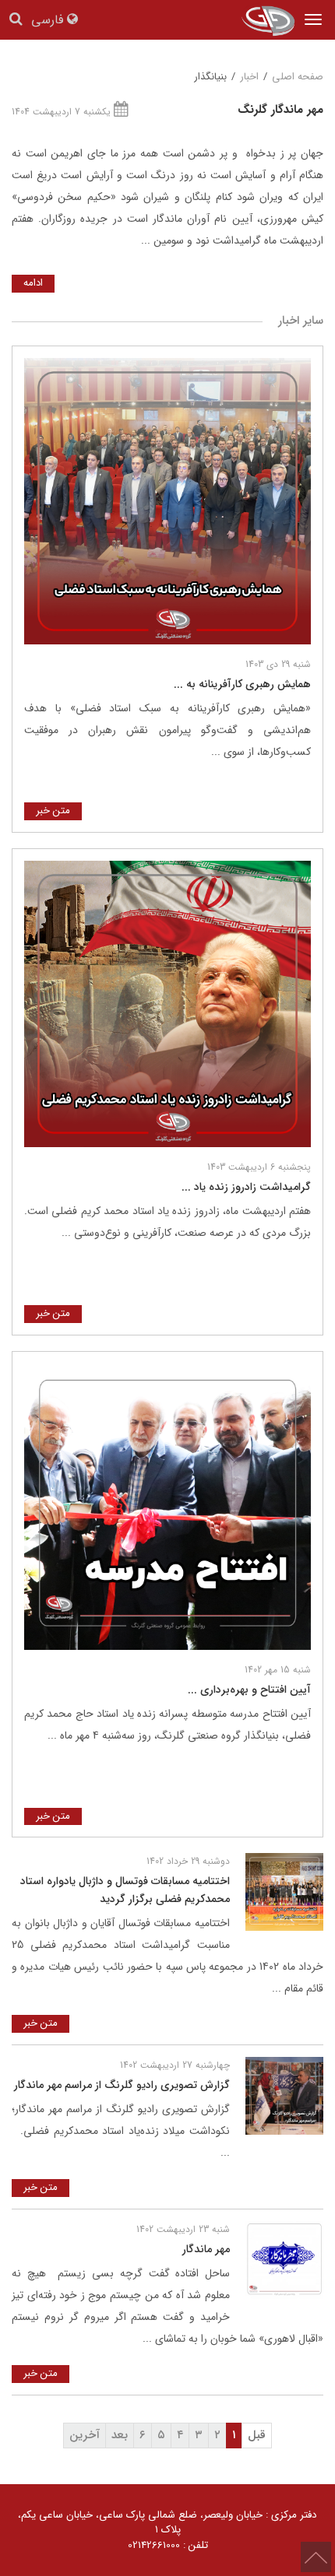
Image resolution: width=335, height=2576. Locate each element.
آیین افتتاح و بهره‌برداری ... (249, 1690)
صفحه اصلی (298, 77)
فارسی (49, 21)
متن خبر (53, 811)
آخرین (85, 2435)
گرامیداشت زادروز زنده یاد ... (246, 1187)
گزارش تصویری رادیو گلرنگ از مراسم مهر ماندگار (122, 2085)
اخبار (249, 77)
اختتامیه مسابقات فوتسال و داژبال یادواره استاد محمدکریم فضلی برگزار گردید (125, 1890)
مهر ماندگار (206, 2249)
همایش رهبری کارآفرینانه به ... (242, 684)
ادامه (33, 283)
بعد (120, 2435)
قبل (257, 2435)
